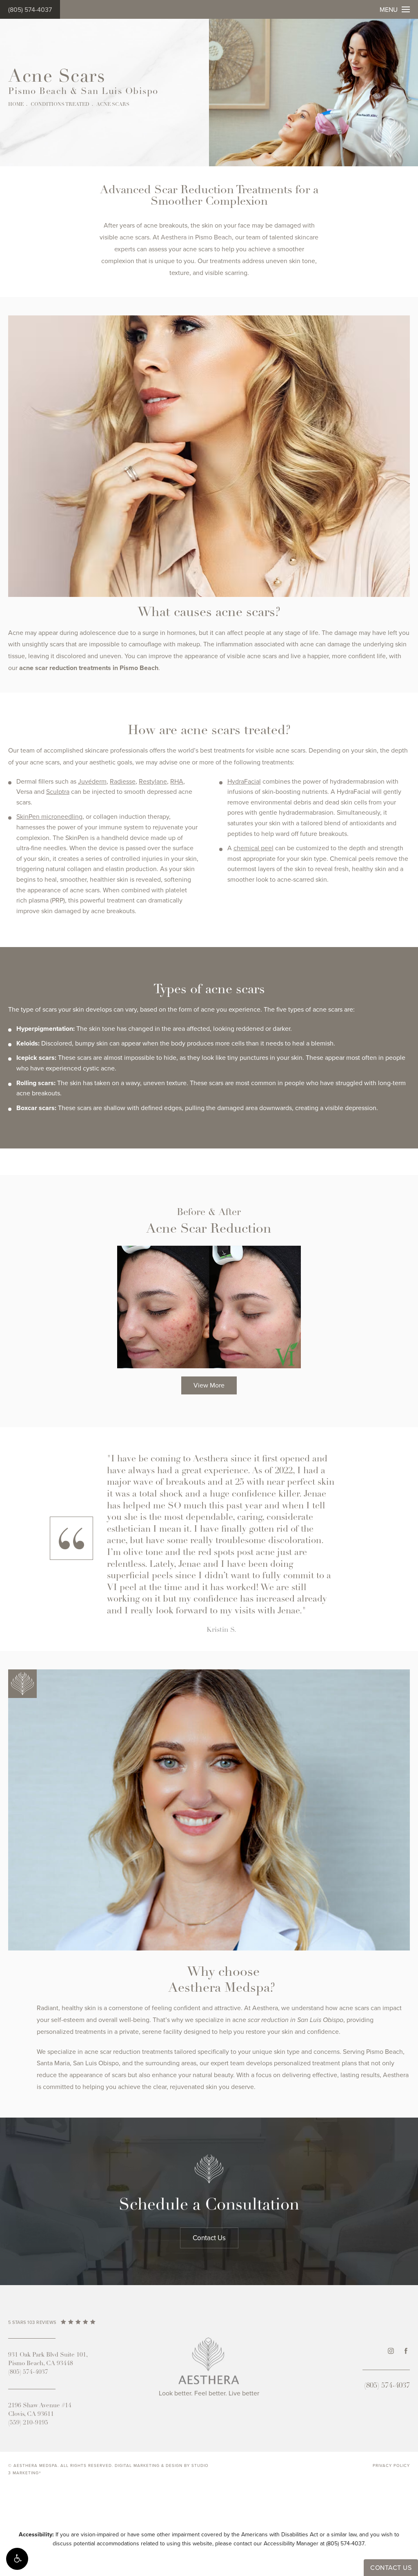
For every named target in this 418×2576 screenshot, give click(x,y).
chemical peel (253, 848)
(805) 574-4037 (30, 10)
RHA (177, 782)
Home (16, 105)
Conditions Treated (60, 105)
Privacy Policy (391, 2466)
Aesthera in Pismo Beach (196, 237)
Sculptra (58, 792)
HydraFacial (244, 782)
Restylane (153, 782)
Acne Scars (113, 105)
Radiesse (123, 782)
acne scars (135, 237)
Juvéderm (92, 782)
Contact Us (209, 2238)
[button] (17, 2559)
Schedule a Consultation (209, 2205)
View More (209, 1385)
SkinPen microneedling (49, 817)
